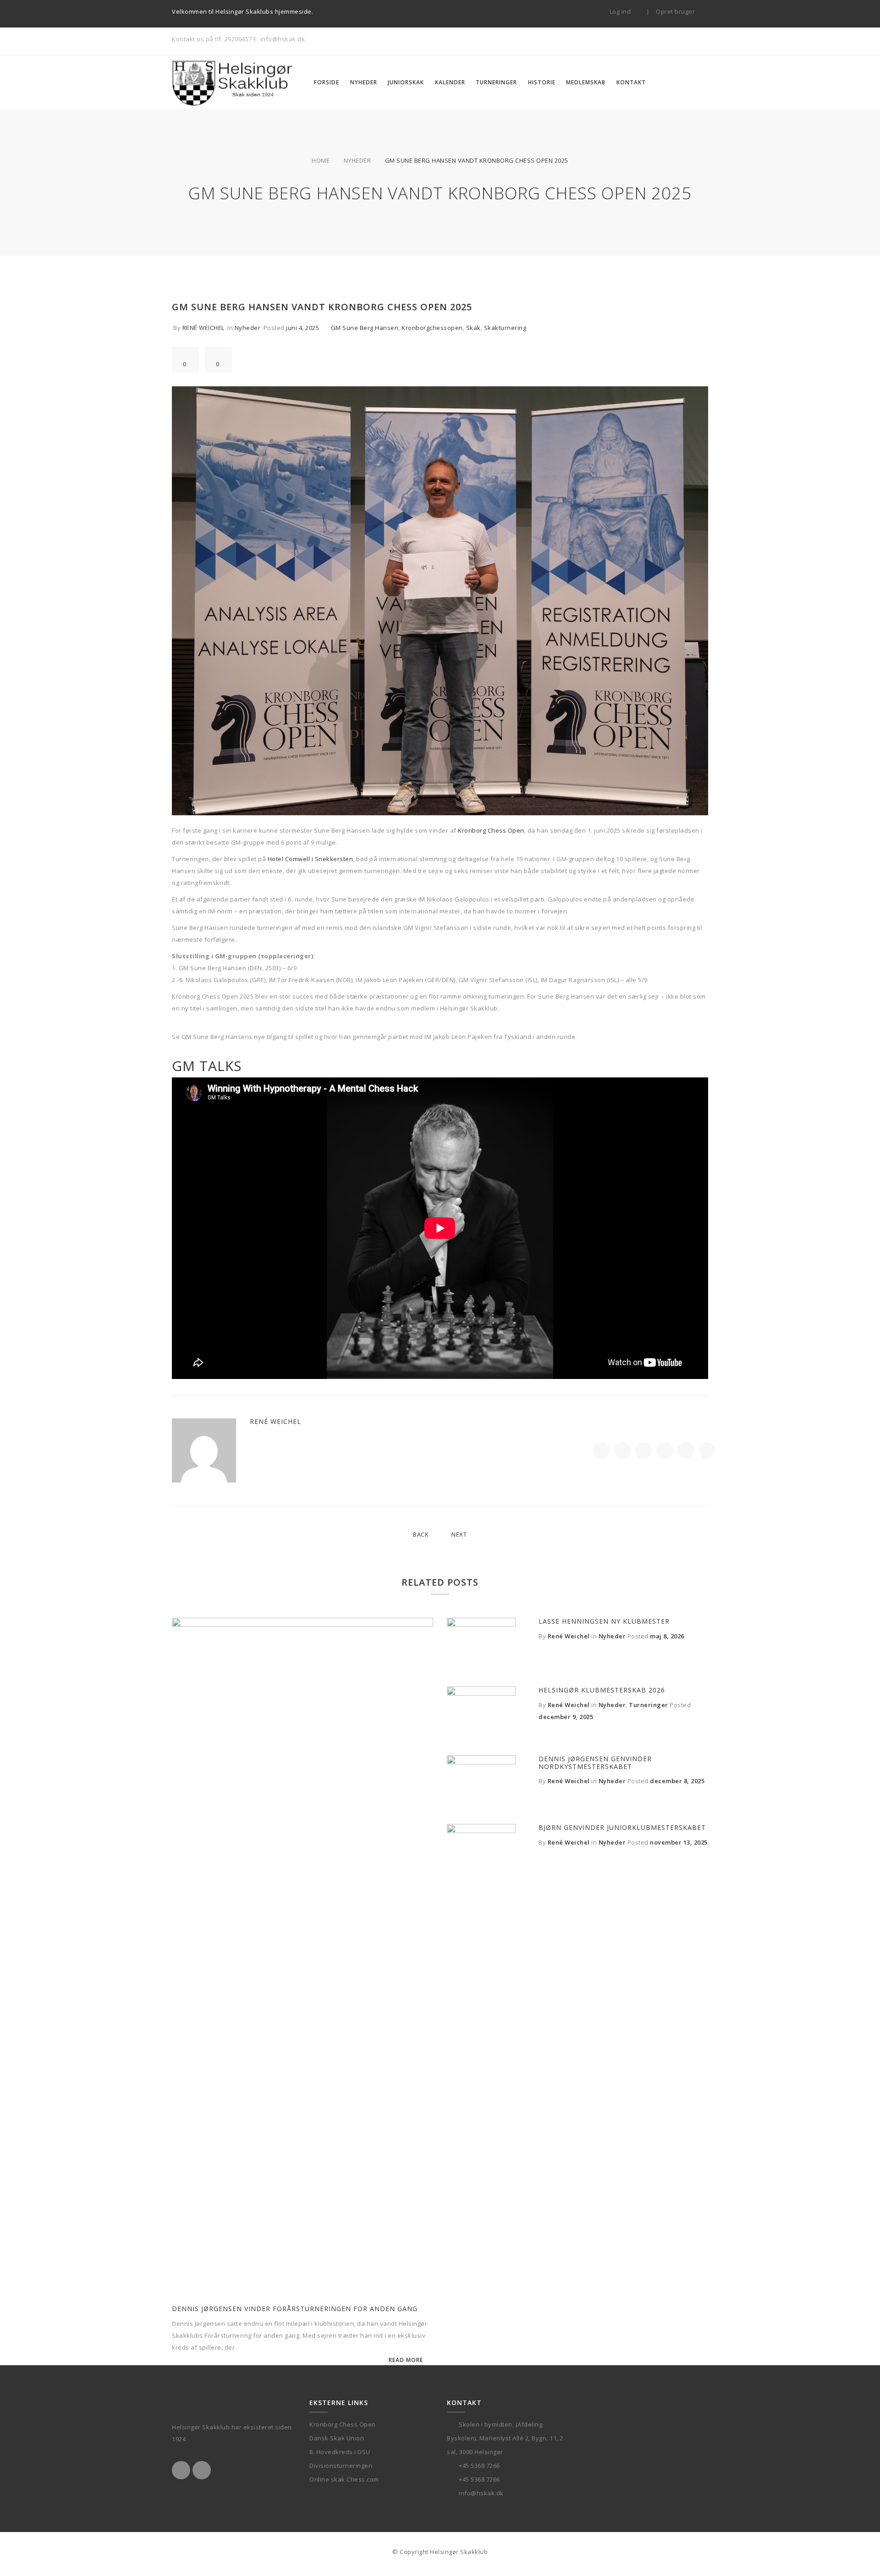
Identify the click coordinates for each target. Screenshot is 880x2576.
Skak (473, 328)
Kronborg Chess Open (491, 830)
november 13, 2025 (679, 1842)
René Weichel (203, 328)
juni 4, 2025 (302, 328)
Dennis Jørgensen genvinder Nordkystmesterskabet (595, 1763)
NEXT (459, 1534)
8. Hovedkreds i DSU (340, 2452)
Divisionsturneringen (341, 2466)
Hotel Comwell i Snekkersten (311, 859)
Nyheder (357, 160)
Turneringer (649, 1705)
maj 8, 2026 (667, 1636)
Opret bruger (676, 11)
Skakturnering (505, 328)
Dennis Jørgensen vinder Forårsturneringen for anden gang (295, 2309)
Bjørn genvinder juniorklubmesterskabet (622, 1827)
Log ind (621, 11)
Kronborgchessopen (432, 328)
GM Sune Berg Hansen (365, 328)
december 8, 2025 (677, 1781)
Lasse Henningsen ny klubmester (604, 1621)
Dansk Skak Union (337, 2438)
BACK (421, 1534)
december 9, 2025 (566, 1717)
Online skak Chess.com (344, 2479)
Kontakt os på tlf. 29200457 (212, 39)
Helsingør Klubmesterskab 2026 (602, 1690)
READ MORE (406, 2360)
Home (321, 160)
